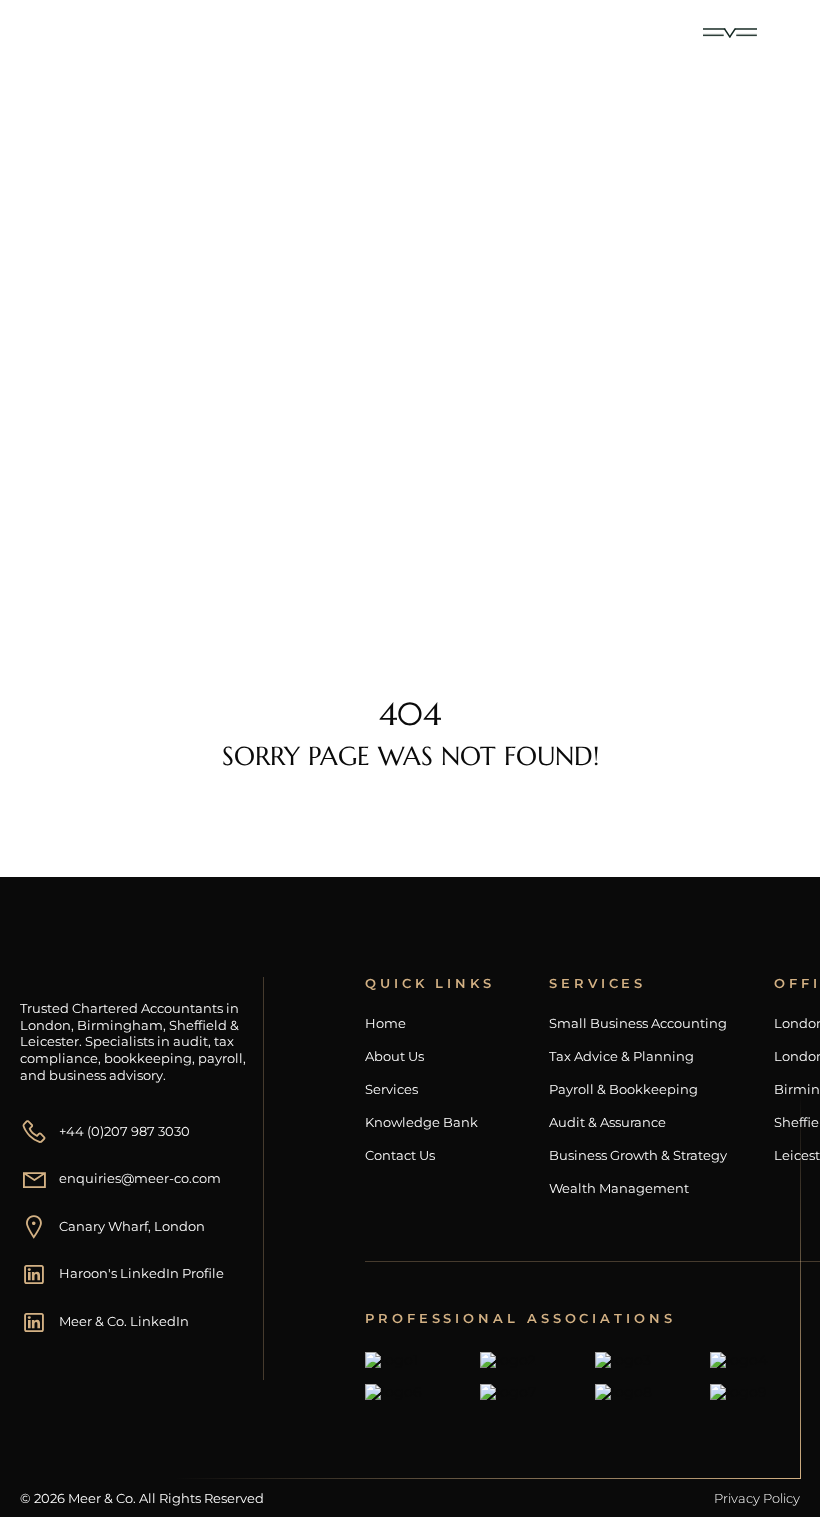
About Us (394, 1056)
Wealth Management (619, 1188)
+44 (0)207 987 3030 (124, 1131)
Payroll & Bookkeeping (623, 1089)
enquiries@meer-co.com (140, 1178)
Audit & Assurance (607, 1122)
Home (106, 479)
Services (391, 1089)
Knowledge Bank (421, 1122)
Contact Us (400, 1155)
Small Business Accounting (638, 1023)
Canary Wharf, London (132, 1226)
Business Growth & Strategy (638, 1155)
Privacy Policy (757, 1498)
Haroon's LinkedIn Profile (141, 1273)
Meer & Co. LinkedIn (124, 1321)
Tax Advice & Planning (621, 1056)
